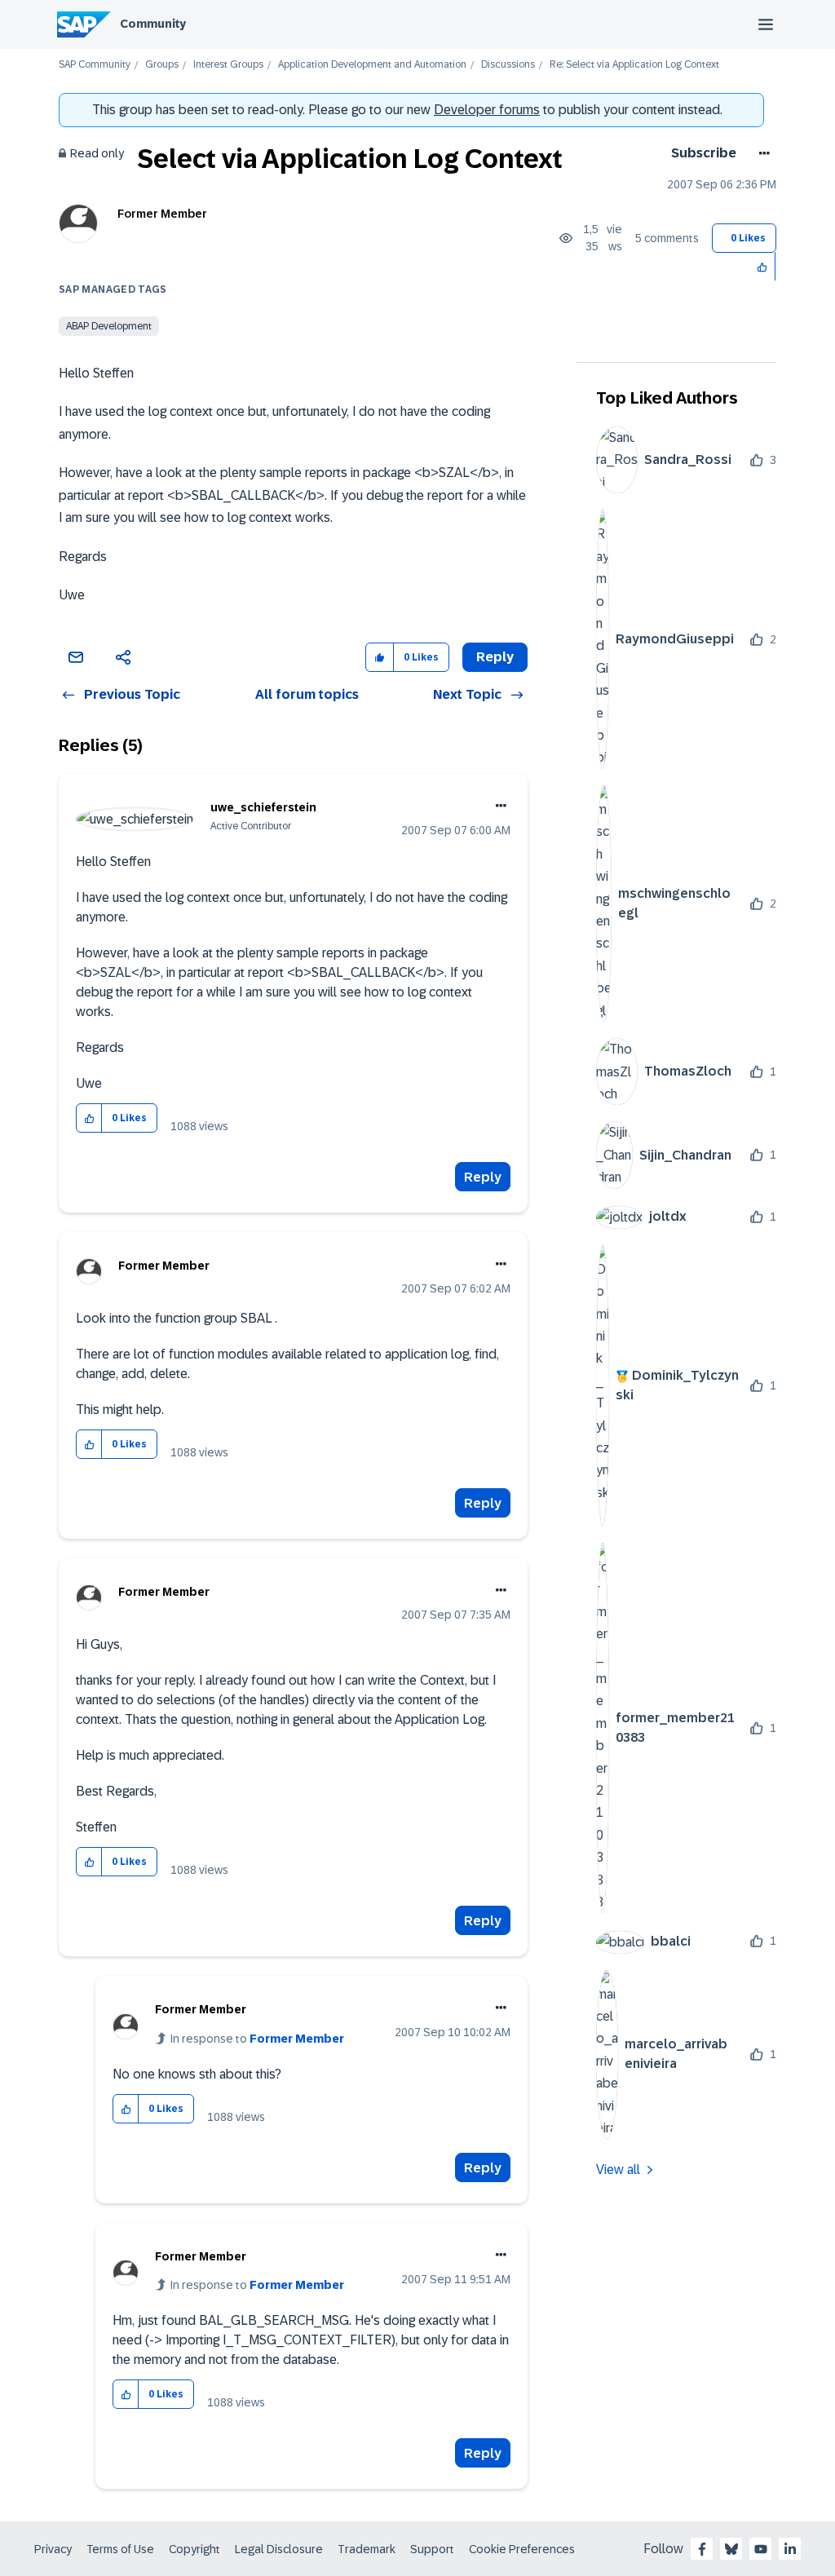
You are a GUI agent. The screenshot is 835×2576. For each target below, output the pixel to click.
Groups (162, 65)
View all (618, 2169)
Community (153, 24)
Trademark (367, 2549)
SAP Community (95, 65)
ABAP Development (109, 326)
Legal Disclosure (279, 2549)
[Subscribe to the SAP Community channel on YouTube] (761, 2549)
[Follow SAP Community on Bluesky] (731, 2549)
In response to (257, 2039)
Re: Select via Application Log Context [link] (634, 65)
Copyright (194, 2549)
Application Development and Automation (372, 65)
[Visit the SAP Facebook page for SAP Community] (702, 2549)
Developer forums (487, 110)
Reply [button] (495, 657)
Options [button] (761, 153)
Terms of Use (120, 2549)
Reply (483, 1177)
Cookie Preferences (522, 2549)
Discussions (508, 65)
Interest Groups (228, 65)
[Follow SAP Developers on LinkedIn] (790, 2549)
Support (432, 2549)
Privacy (53, 2549)
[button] (763, 266)
